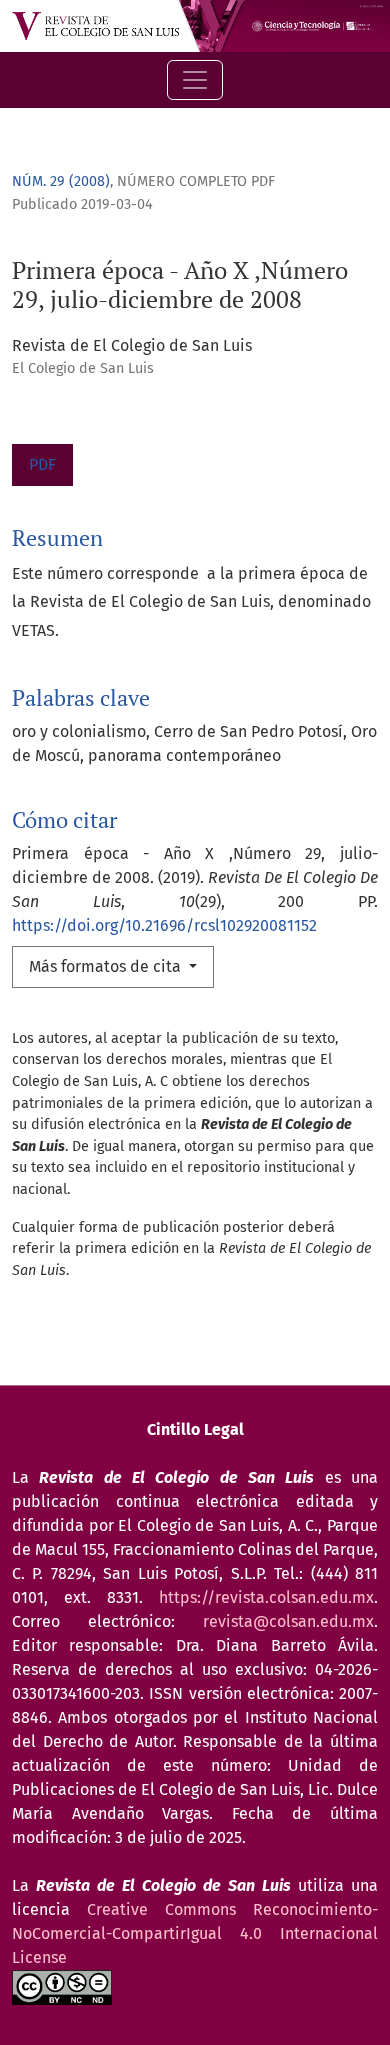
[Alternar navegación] (195, 80)
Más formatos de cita (107, 966)
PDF (42, 464)
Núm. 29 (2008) (61, 181)
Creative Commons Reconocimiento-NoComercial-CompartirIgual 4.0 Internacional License (195, 1933)
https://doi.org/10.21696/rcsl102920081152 (164, 925)
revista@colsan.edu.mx (288, 1621)
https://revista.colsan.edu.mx (266, 1597)
